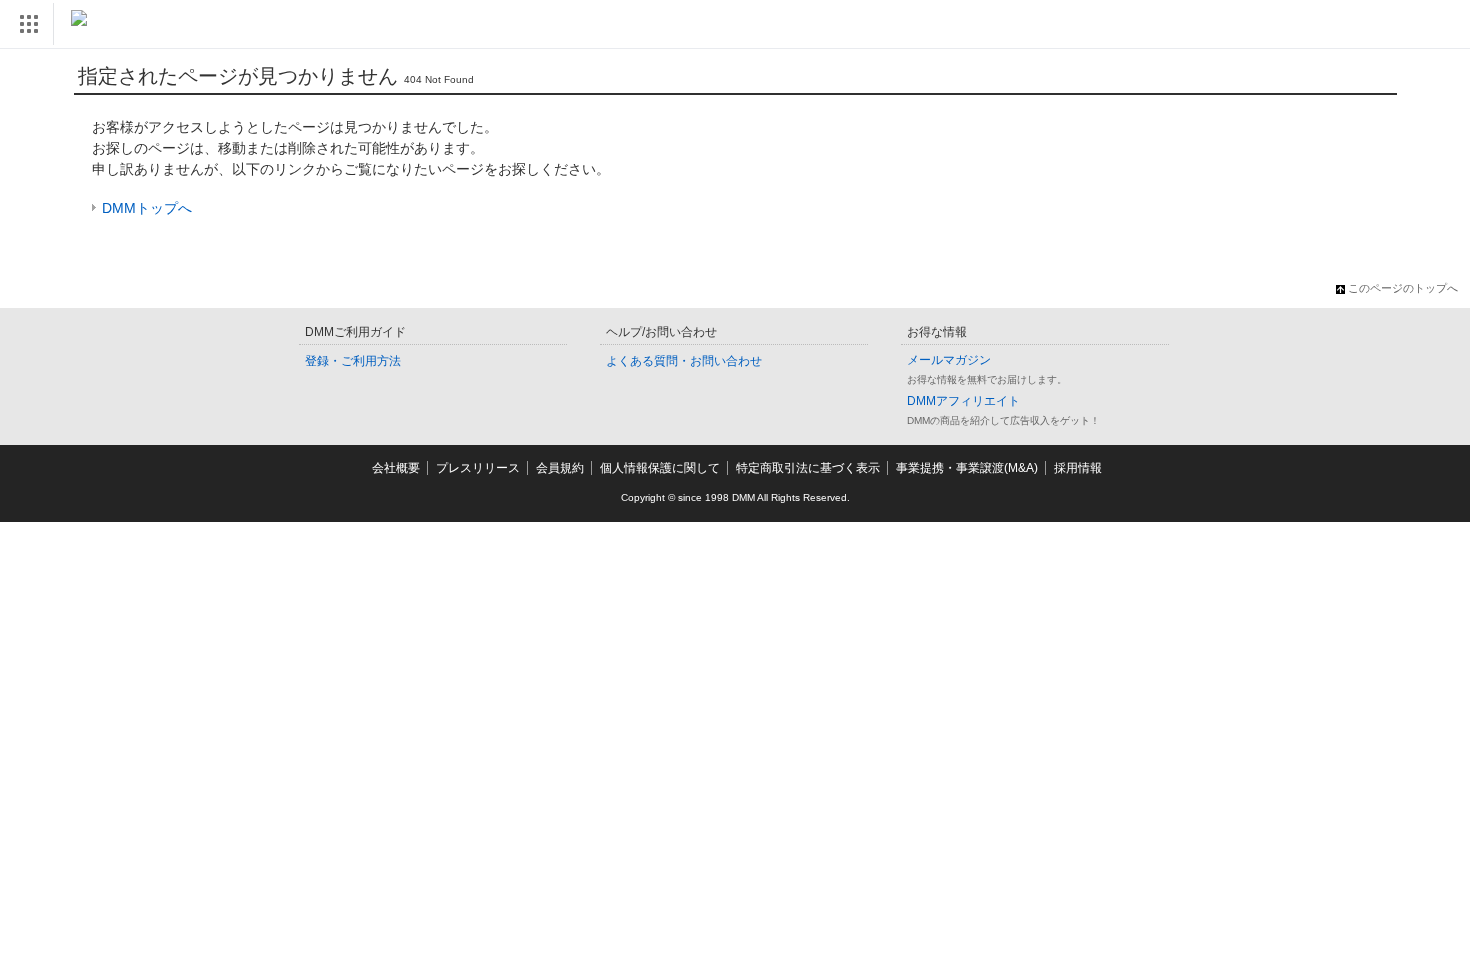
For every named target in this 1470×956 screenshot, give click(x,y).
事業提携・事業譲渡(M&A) (967, 468)
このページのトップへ (1403, 288)
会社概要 (396, 468)
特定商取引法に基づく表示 (808, 468)
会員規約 (560, 468)
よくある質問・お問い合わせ (684, 361)
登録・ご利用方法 (353, 361)
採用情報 (1078, 468)
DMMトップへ (147, 208)
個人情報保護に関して (660, 468)
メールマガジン (949, 360)
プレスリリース (478, 468)
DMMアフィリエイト (963, 401)
